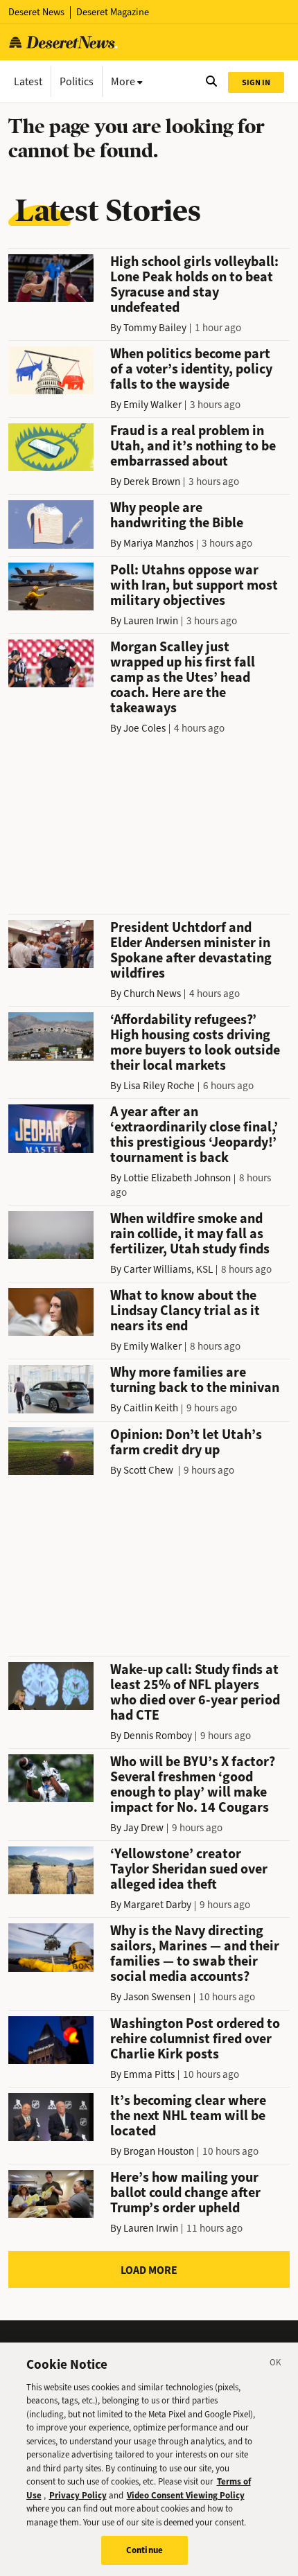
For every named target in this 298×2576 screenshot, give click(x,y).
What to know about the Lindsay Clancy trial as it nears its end (185, 1311)
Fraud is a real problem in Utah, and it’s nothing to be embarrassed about (193, 446)
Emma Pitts (149, 2074)
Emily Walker (152, 405)
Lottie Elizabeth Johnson (177, 1178)
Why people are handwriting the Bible (177, 515)
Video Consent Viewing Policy (186, 2495)
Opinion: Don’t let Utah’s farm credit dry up (186, 1442)
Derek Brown (152, 482)
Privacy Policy (78, 2495)
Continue (144, 2550)
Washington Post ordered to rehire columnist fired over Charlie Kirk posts (195, 2039)
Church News (152, 994)
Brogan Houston (159, 2151)
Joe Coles (144, 728)
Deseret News (36, 12)
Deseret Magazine (113, 12)
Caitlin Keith (151, 1408)
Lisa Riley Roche (159, 1086)
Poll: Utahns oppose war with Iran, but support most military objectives (194, 585)
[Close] (276, 2365)
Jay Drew (143, 1828)
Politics (77, 81)
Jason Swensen (157, 1997)
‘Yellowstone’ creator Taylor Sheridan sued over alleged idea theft (189, 1869)
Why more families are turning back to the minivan (195, 1380)
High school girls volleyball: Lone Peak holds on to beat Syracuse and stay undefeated (194, 284)
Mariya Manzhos (158, 543)
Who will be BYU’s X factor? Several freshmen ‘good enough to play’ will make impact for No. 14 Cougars (193, 1784)
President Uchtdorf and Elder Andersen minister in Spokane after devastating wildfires (191, 950)
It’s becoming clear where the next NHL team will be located (188, 2116)
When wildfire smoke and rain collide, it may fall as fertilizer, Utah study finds (190, 1234)
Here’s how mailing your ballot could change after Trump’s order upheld (185, 2193)
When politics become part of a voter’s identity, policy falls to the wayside (191, 369)
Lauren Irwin (151, 621)
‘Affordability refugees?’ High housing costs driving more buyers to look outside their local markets (195, 1042)
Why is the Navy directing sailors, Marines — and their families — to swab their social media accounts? (195, 1953)
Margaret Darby (157, 1905)
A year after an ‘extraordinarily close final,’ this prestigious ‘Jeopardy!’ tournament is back (194, 1135)
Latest (28, 81)
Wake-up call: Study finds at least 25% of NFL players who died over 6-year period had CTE (195, 1692)
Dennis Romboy (158, 1736)
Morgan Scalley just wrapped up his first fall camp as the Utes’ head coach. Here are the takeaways (183, 677)
